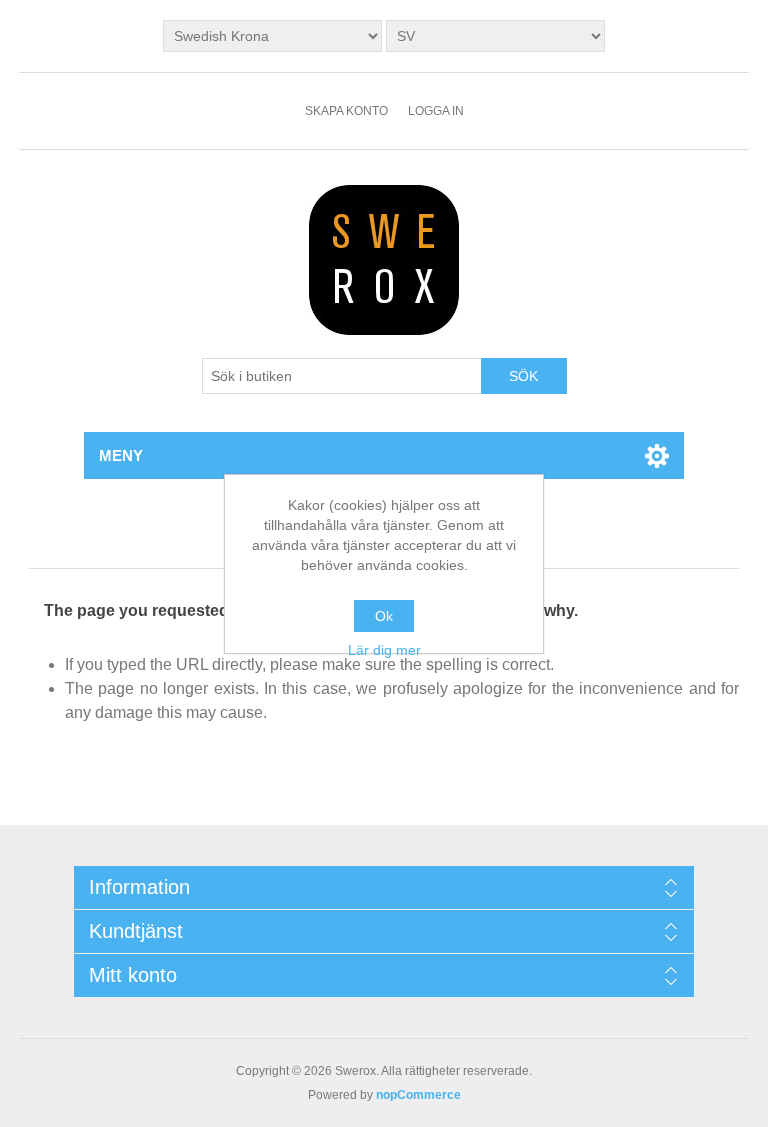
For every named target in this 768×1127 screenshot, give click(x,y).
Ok (384, 616)
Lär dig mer (384, 650)
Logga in (436, 111)
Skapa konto (346, 111)
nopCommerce (418, 1095)
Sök (523, 376)
